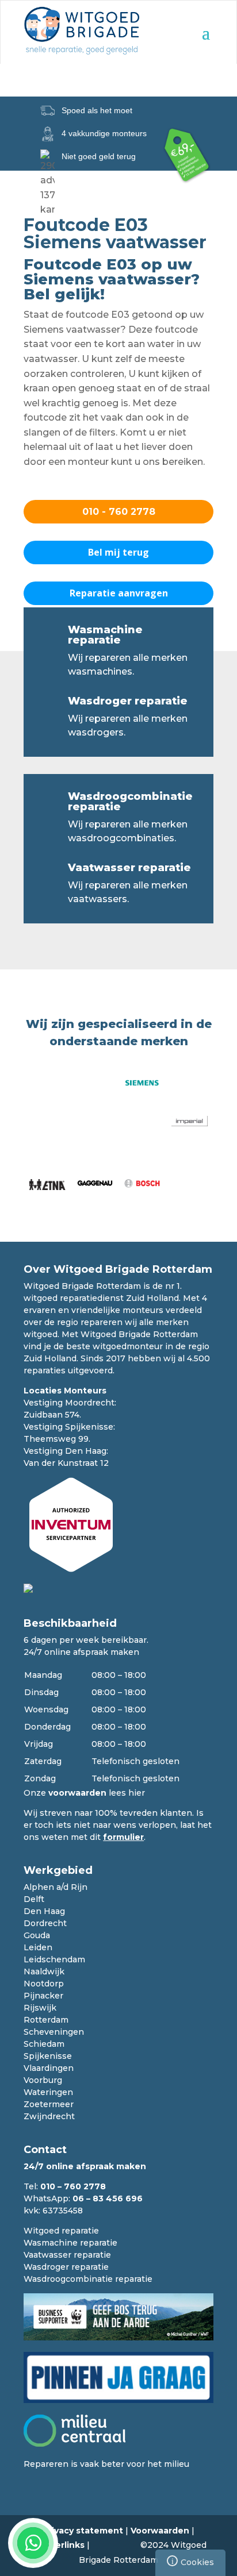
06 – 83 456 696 (108, 2198)
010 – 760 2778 (73, 2186)
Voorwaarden (160, 2531)
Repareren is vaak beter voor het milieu (106, 2464)
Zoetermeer (49, 2104)
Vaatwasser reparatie (129, 868)
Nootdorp (44, 1984)
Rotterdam (46, 2020)
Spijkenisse (48, 2056)
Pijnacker (43, 1996)
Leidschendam (54, 1959)
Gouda (37, 1935)
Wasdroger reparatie (128, 701)
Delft (34, 1899)
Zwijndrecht (49, 2116)
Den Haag (44, 1911)
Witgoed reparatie (61, 2231)
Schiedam (44, 2044)
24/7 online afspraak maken (81, 1652)
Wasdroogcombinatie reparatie (130, 802)
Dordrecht (45, 1923)
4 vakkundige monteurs (104, 133)
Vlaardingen (49, 2068)
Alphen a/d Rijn (56, 1887)
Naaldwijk (44, 1972)
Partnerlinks (58, 2545)
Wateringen (48, 2092)
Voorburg (43, 2080)
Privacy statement (83, 2531)
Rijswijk (40, 2008)
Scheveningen (54, 2032)
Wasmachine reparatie (105, 635)
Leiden (38, 1947)
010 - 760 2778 (119, 512)
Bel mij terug (118, 552)
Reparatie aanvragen (119, 593)
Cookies (193, 2561)
